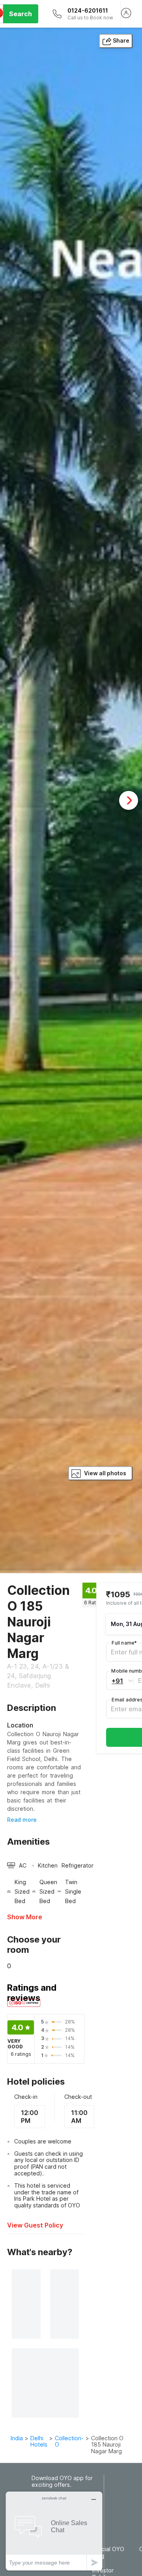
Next (129, 800)
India (17, 2438)
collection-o (69, 2441)
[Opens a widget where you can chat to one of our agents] (54, 2531)
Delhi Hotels (39, 2441)
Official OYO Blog (108, 2553)
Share (121, 40)
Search (21, 14)
